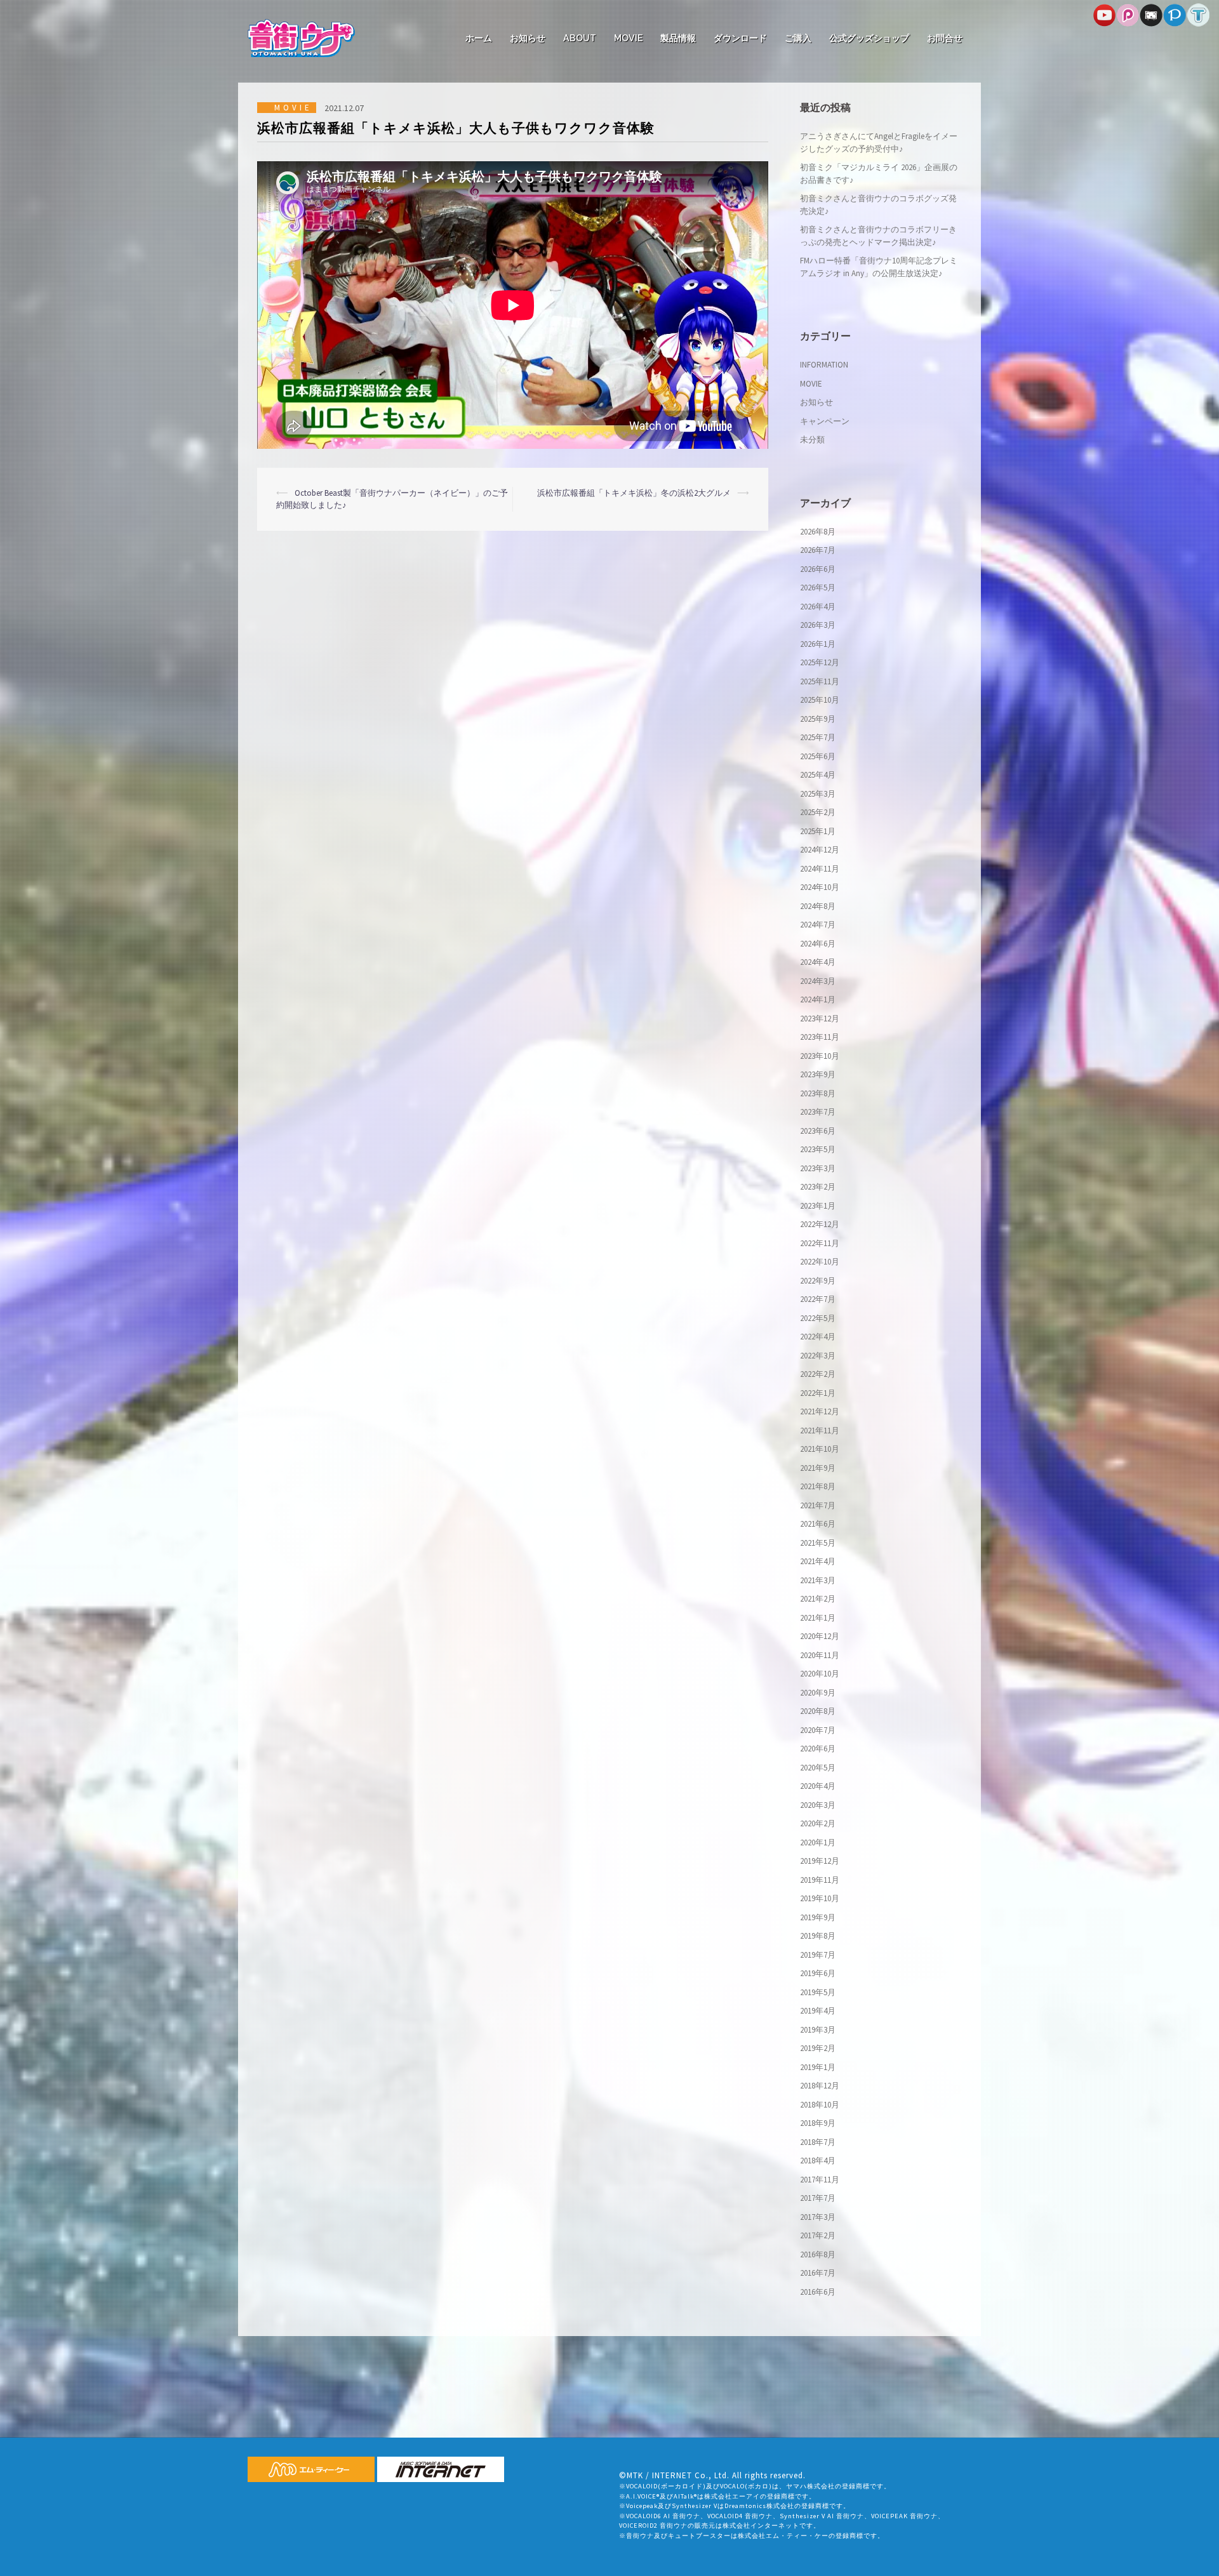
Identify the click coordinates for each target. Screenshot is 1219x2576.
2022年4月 (818, 1337)
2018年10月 (820, 2105)
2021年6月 (818, 1524)
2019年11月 (820, 1880)
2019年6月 (818, 1973)
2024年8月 (818, 906)
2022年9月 (818, 1281)
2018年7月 (818, 2142)
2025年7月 (818, 737)
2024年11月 (820, 869)
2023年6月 (818, 1131)
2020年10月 (820, 1674)
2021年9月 (818, 1468)
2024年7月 (818, 925)
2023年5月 (818, 1149)
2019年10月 (820, 1898)
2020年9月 (818, 1693)
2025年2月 (818, 812)
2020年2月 (818, 1823)
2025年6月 (818, 756)
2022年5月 (818, 1318)
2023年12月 (820, 1019)
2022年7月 (818, 1299)
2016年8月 (818, 2254)
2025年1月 (818, 831)
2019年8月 (818, 1936)
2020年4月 (818, 1786)
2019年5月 (818, 1992)
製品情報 (678, 38)
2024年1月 (818, 999)
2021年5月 (818, 1543)
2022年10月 (820, 1262)
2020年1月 (818, 1842)
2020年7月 (818, 1730)
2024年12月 (820, 850)
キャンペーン (825, 421)
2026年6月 (818, 569)
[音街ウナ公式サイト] (301, 37)
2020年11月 (820, 1655)
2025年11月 (820, 681)
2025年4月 (818, 775)
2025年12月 (820, 662)
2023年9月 (818, 1074)
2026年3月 (818, 625)
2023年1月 (818, 1206)
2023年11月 (820, 1037)
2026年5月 (818, 588)
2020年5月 (818, 1768)
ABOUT (580, 38)
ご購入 (798, 38)
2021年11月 (820, 1431)
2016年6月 (818, 2292)
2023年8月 (818, 1093)
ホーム (479, 38)
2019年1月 (818, 2067)
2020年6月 (818, 1749)
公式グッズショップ (869, 38)
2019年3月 (818, 2030)
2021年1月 (818, 1618)
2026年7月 (818, 550)
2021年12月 (820, 1411)
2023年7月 (818, 1112)
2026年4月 (818, 607)
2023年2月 (818, 1187)
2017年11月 (820, 2180)
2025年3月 (818, 794)
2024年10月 (820, 887)
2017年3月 (818, 2217)
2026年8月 (818, 532)
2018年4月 (818, 2161)
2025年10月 (820, 700)
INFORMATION (824, 365)
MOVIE (628, 38)
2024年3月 (818, 981)
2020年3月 (818, 1805)
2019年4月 (818, 2011)
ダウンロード (740, 38)
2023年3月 (818, 1168)
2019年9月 (818, 1917)
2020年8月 (818, 1711)
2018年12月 (820, 2086)
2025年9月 (818, 719)
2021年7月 (818, 1505)
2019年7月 (818, 1955)
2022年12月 (820, 1224)
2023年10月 (820, 1056)
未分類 (812, 440)
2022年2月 (818, 1374)
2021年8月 (818, 1486)
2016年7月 (818, 2273)
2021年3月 (818, 1580)
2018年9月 (818, 2123)
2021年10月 (820, 1449)
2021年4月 (818, 1561)
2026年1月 (818, 644)
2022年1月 (818, 1393)
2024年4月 (818, 962)
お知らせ (528, 38)
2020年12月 (820, 1636)
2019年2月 (818, 2048)
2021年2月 (818, 1599)
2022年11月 (820, 1243)
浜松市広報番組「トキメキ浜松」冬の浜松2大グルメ (634, 493)
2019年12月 (820, 1861)
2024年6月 (818, 944)
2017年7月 (818, 2198)
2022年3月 (818, 1356)
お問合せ (945, 38)
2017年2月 (818, 2235)
